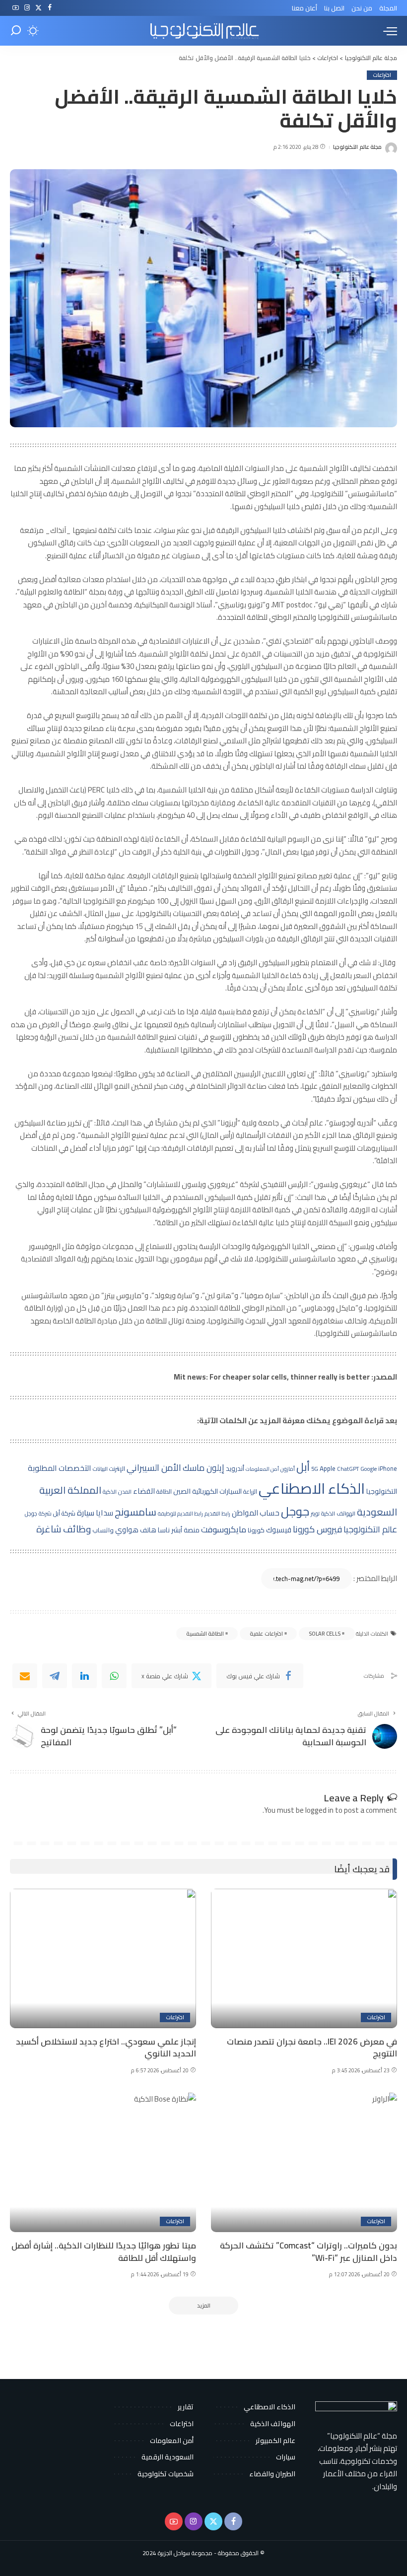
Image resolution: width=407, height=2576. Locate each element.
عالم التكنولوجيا (370, 1529)
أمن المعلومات (262, 1469)
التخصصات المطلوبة (60, 1468)
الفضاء (144, 1491)
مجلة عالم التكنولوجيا (357, 147)
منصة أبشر (185, 1530)
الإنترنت (117, 1469)
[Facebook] (50, 8)
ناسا (164, 1530)
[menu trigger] (388, 31)
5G (315, 1469)
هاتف (148, 1530)
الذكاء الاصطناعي (312, 1488)
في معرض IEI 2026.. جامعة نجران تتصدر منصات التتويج (312, 2048)
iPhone (388, 1469)
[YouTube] (16, 8)
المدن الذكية (117, 1492)
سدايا (104, 1513)
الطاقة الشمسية (205, 1634)
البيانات (100, 1469)
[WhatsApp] (114, 1676)
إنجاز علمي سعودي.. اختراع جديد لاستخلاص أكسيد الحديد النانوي (106, 2048)
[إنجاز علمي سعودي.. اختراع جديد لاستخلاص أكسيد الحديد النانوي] (103, 1958)
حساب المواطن (256, 1513)
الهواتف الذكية (338, 1514)
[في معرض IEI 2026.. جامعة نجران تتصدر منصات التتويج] (304, 1958)
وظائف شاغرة (64, 1529)
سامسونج (136, 1512)
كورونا (256, 1530)
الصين (182, 1491)
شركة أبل (64, 1513)
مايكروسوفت (224, 1529)
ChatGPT (348, 1469)
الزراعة (250, 1491)
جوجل (295, 1511)
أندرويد (235, 1469)
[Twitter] (38, 8)
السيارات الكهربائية (217, 1491)
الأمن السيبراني (154, 1467)
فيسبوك (279, 1530)
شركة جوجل (38, 1514)
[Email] (25, 1676)
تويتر (315, 1514)
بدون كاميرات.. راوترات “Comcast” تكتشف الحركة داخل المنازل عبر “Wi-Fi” (308, 2252)
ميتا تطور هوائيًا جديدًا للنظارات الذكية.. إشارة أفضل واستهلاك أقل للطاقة (104, 2252)
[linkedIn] (84, 1676)
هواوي (127, 1530)
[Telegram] (55, 1676)
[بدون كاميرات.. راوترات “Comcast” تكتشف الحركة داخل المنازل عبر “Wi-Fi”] (304, 2162)
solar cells (325, 1634)
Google (369, 1469)
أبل (303, 1467)
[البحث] (16, 31)
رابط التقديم (217, 1514)
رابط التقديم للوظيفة (180, 1514)
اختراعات (382, 75)
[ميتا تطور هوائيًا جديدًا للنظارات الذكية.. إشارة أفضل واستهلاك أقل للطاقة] (103, 2162)
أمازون (288, 1469)
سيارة (86, 1513)
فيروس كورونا (317, 1529)
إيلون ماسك (203, 1468)
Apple (328, 1469)
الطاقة (164, 1491)
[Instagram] (27, 8)
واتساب (103, 1530)
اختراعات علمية (266, 1634)
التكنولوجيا (382, 1491)
